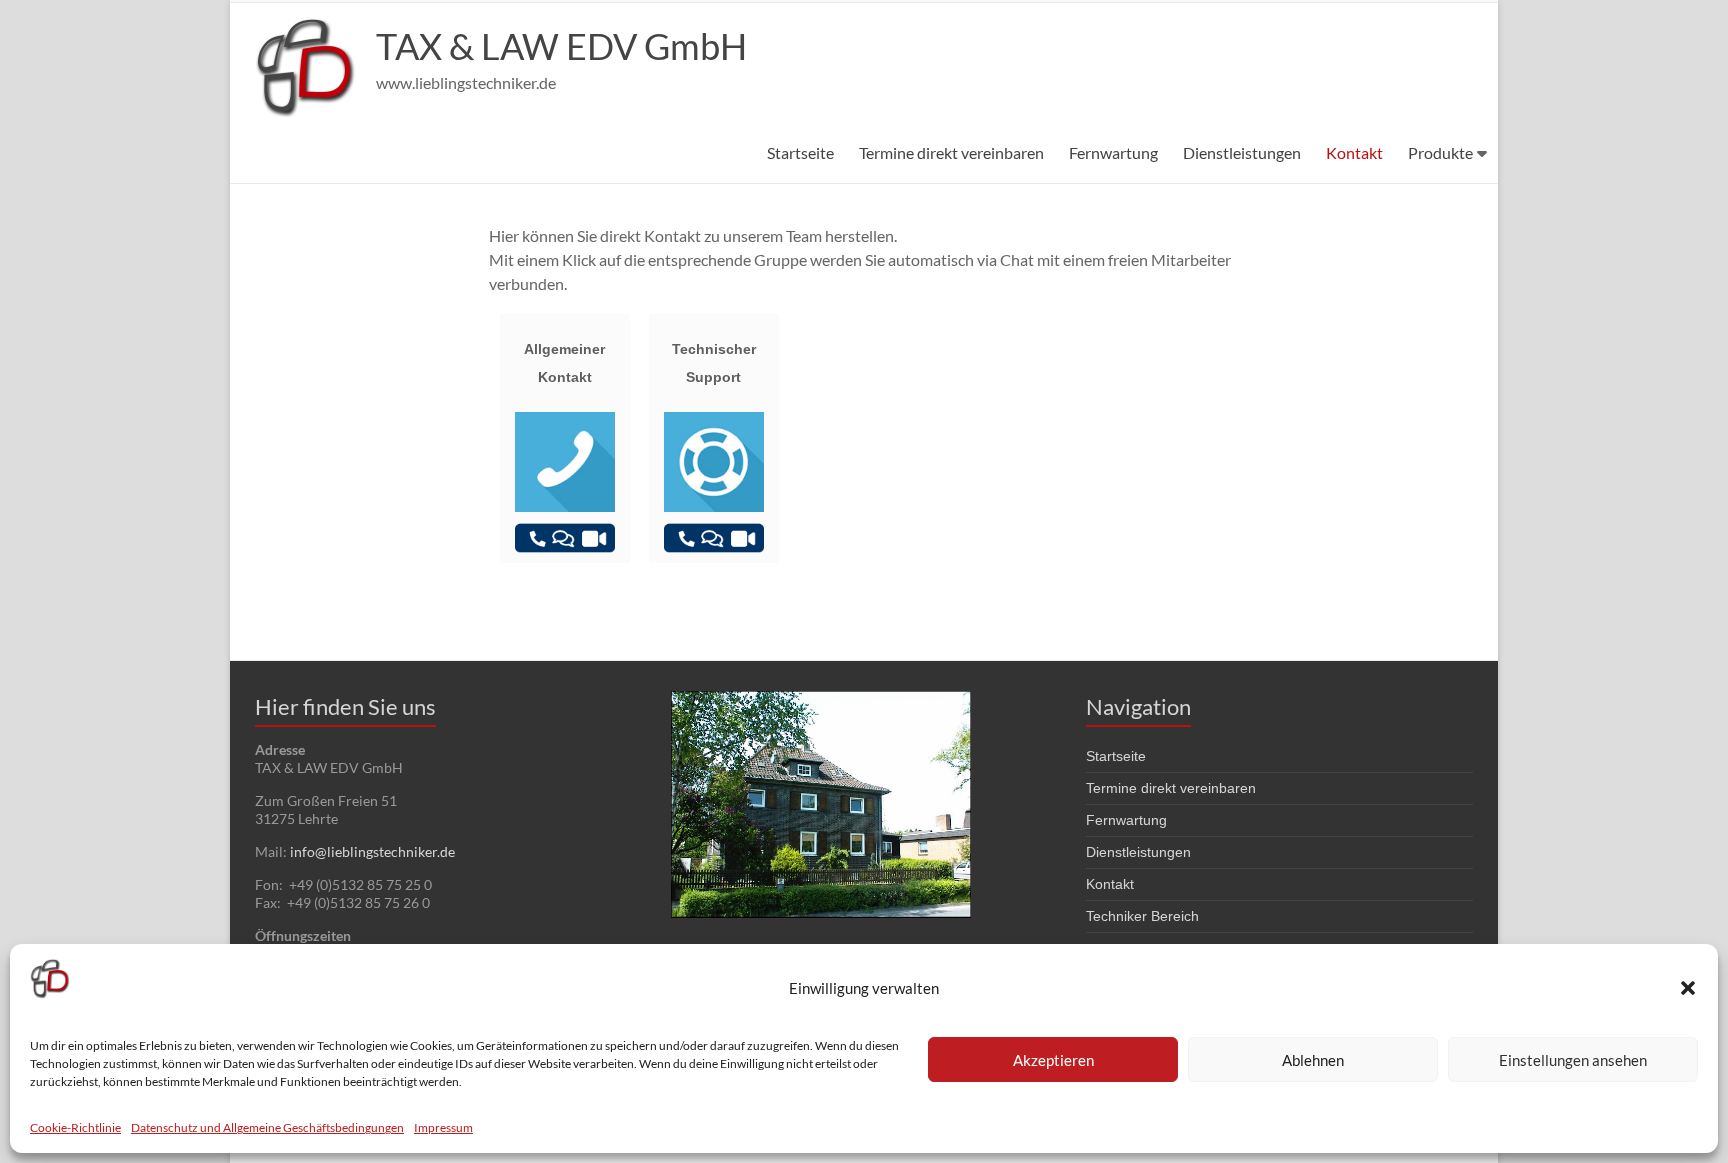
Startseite (800, 152)
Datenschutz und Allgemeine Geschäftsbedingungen (267, 1127)
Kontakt (1354, 152)
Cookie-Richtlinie (75, 1127)
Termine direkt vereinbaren (951, 152)
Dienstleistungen (1242, 152)
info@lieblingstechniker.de (372, 851)
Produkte (1440, 152)
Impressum (443, 1127)
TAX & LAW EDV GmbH (561, 46)
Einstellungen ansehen (1573, 1060)
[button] (1688, 988)
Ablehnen (1313, 1060)
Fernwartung (1113, 152)
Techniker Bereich (1142, 916)
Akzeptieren (1053, 1060)
